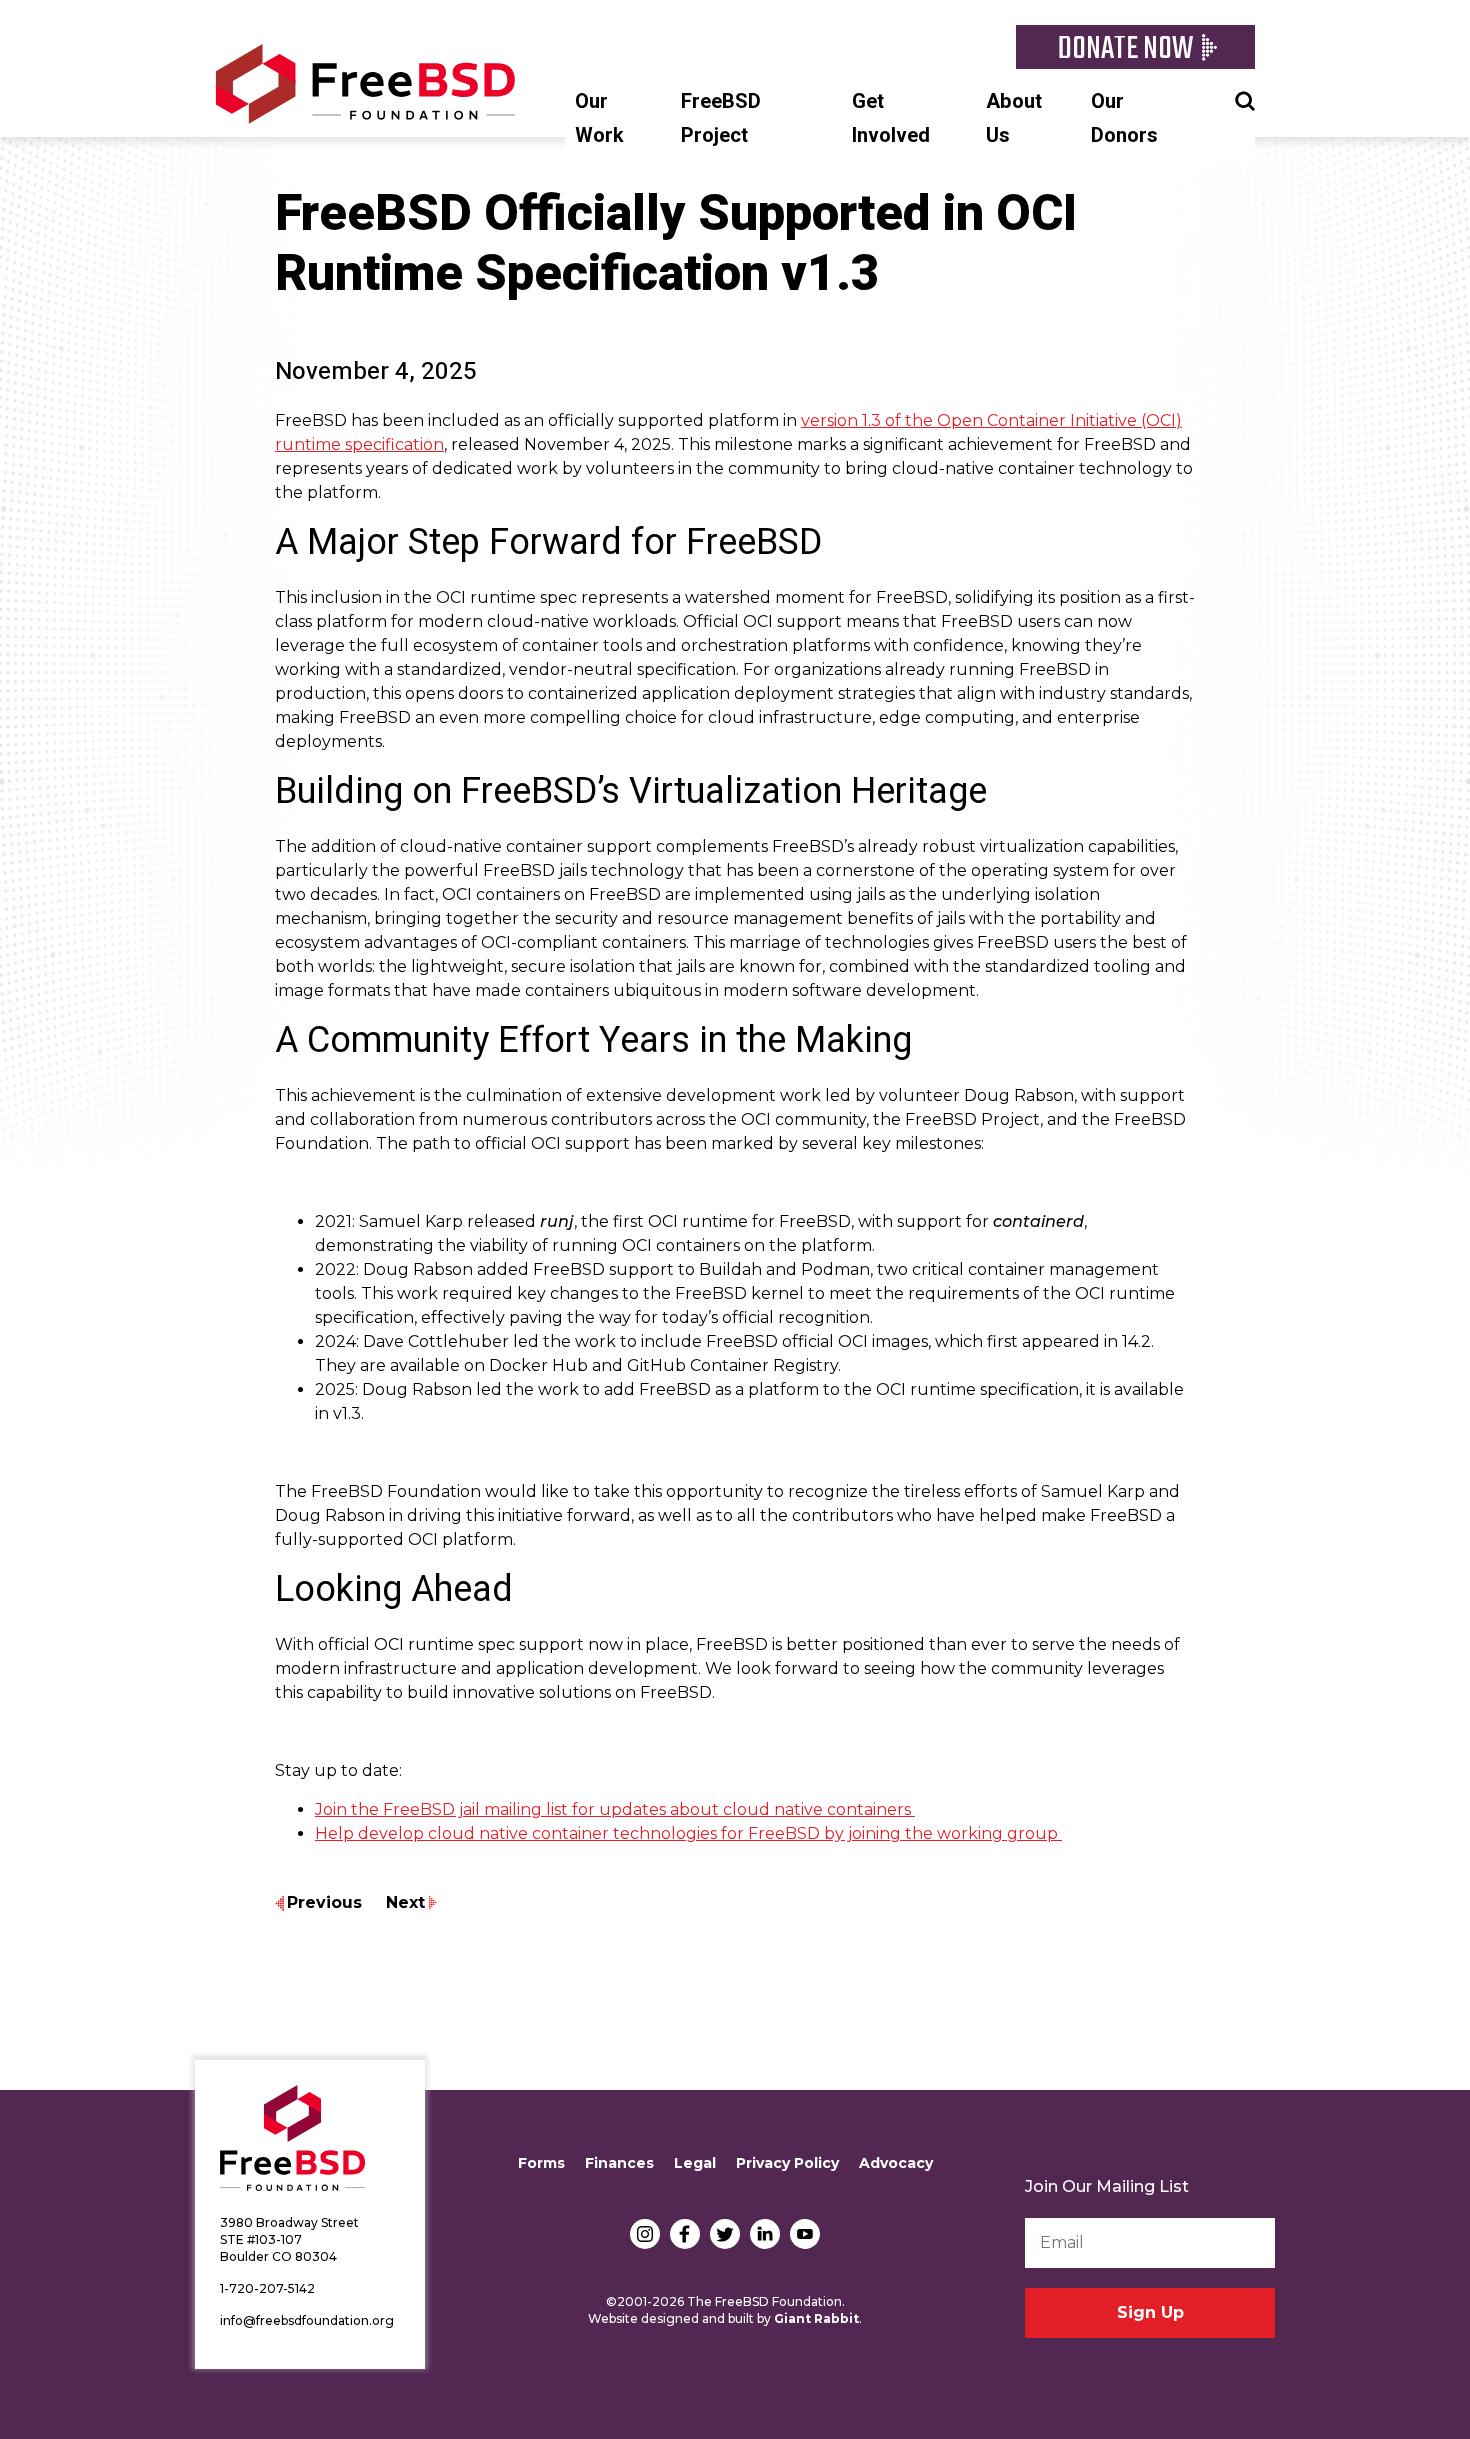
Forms (541, 2163)
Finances (619, 2163)
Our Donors (1124, 118)
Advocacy (896, 2163)
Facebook (685, 2234)
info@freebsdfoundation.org (307, 2320)
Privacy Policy (787, 2163)
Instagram (645, 2234)
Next (405, 1902)
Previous (324, 1902)
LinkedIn (765, 2234)
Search (1245, 99)
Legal (695, 2163)
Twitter (725, 2234)
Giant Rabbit (816, 2318)
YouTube (805, 2234)
